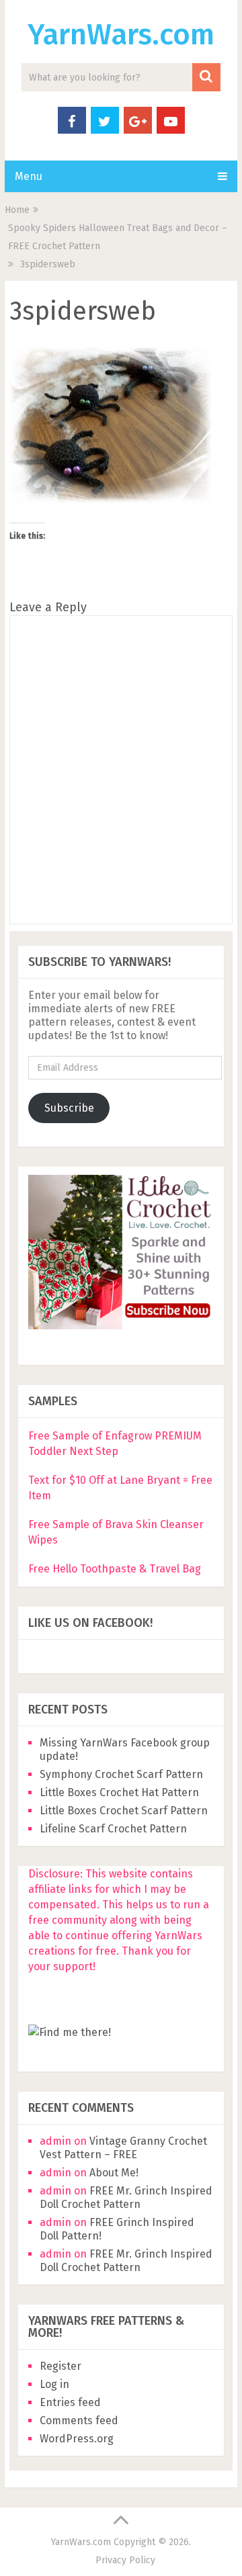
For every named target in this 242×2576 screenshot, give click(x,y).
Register (61, 2366)
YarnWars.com (121, 35)
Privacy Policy (125, 2560)
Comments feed (79, 2420)
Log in (54, 2384)
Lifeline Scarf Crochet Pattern (113, 1829)
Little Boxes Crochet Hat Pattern (119, 1792)
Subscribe (69, 1108)
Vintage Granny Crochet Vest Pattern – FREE (123, 2148)
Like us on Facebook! (90, 1623)
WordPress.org (77, 2439)
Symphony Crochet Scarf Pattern (123, 1774)
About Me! (114, 2173)
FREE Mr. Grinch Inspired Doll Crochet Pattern (126, 2197)
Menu (29, 176)
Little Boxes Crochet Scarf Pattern (124, 1811)
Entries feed (70, 2402)
